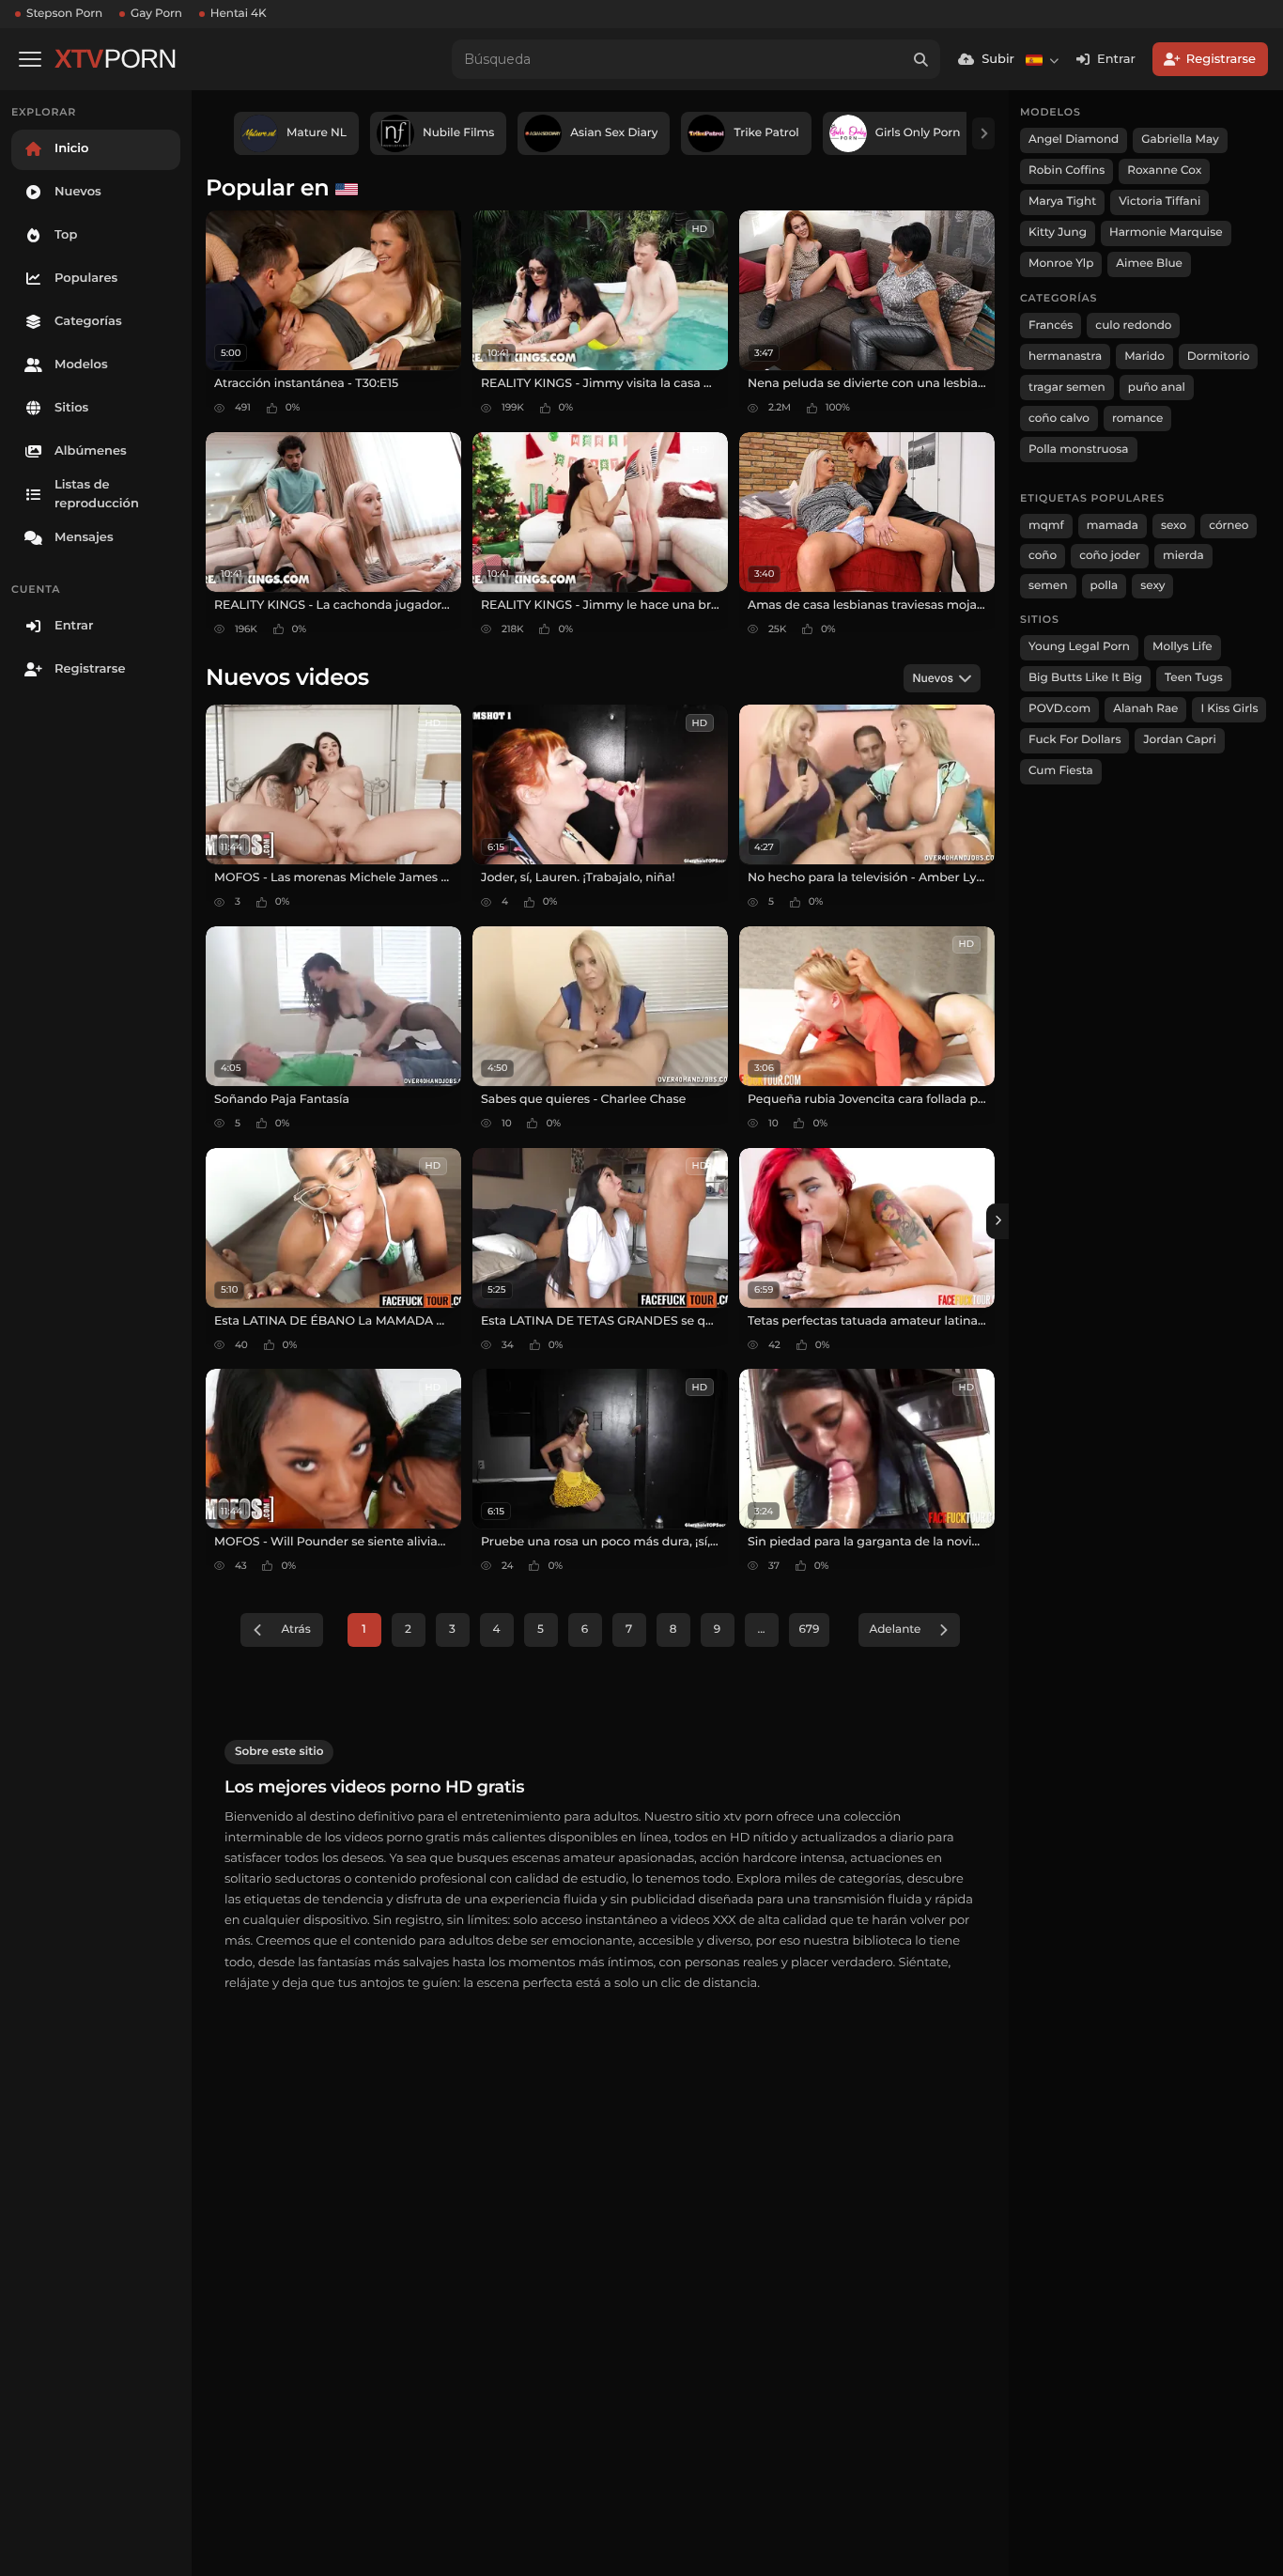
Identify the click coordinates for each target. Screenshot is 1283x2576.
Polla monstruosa (1079, 450)
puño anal (1157, 388)
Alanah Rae (1145, 709)
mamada (1113, 526)
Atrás (295, 1629)
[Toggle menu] (30, 59)
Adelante (895, 1629)
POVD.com (1059, 709)
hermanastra (1065, 357)
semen (1048, 586)
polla (1105, 586)
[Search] (920, 59)
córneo (1229, 526)
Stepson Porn (64, 14)
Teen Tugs (1194, 678)
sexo (1174, 526)
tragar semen (1067, 388)
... (761, 1629)
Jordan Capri (1179, 740)
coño (1043, 556)
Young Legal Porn (1079, 647)
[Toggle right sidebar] (997, 1221)
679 (810, 1629)
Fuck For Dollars (1074, 740)
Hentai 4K (239, 14)
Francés (1051, 326)
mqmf (1046, 526)
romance (1138, 419)
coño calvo (1059, 419)
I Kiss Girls (1229, 709)
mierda (1183, 556)
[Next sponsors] (983, 133)
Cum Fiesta (1061, 771)
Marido (1144, 357)
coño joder (1110, 556)
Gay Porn (156, 14)
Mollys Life (1183, 647)
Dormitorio (1219, 357)
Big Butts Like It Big (1085, 678)
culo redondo (1133, 326)
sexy (1152, 586)
